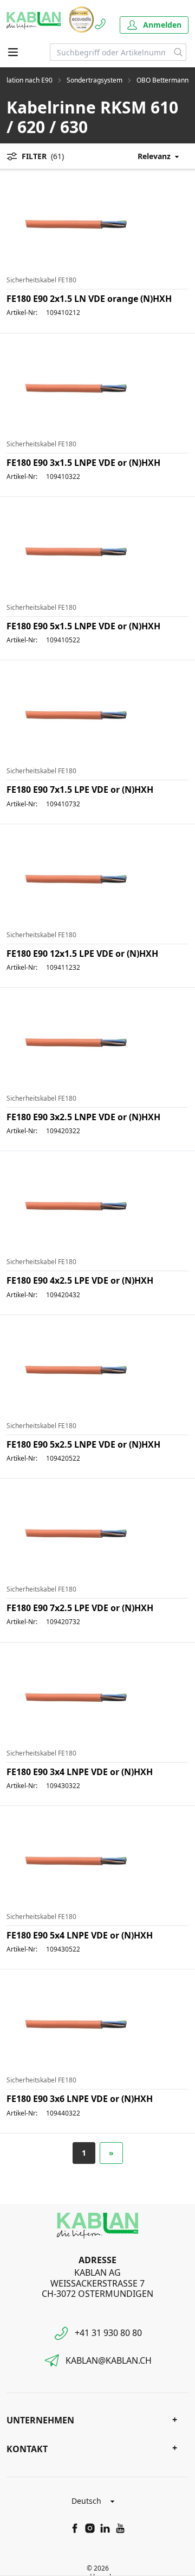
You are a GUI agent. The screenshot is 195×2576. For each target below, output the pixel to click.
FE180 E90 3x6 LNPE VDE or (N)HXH (80, 2099)
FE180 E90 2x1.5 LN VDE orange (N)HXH (89, 299)
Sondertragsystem (95, 80)
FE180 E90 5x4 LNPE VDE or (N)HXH (80, 1935)
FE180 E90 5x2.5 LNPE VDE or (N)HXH (83, 1444)
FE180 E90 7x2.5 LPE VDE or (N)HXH (80, 1608)
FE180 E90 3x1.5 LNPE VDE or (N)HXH (83, 463)
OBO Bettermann (162, 80)
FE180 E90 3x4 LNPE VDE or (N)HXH (80, 1772)
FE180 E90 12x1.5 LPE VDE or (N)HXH (82, 954)
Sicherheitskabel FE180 (41, 280)
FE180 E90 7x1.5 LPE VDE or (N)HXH (80, 790)
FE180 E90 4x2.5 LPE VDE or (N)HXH (80, 1280)
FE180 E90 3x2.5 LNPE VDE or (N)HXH (83, 1117)
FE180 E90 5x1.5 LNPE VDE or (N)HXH (83, 626)
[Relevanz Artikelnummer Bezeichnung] (150, 156)
